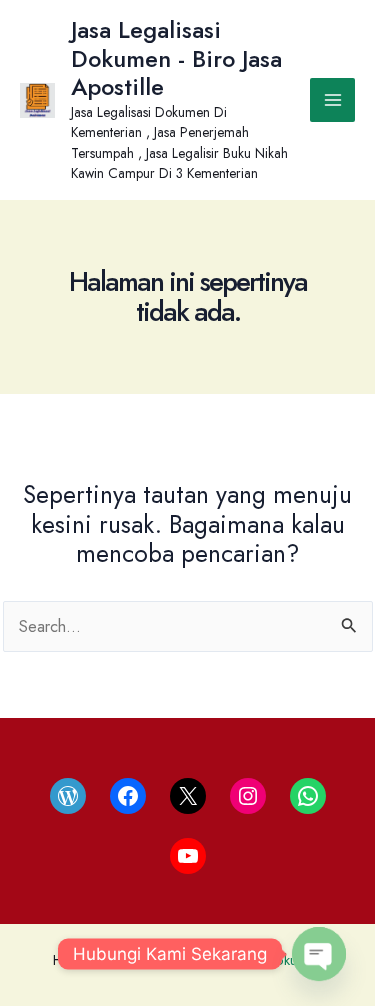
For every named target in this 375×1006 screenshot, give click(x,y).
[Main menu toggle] (332, 100)
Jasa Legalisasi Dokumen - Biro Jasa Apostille (176, 58)
